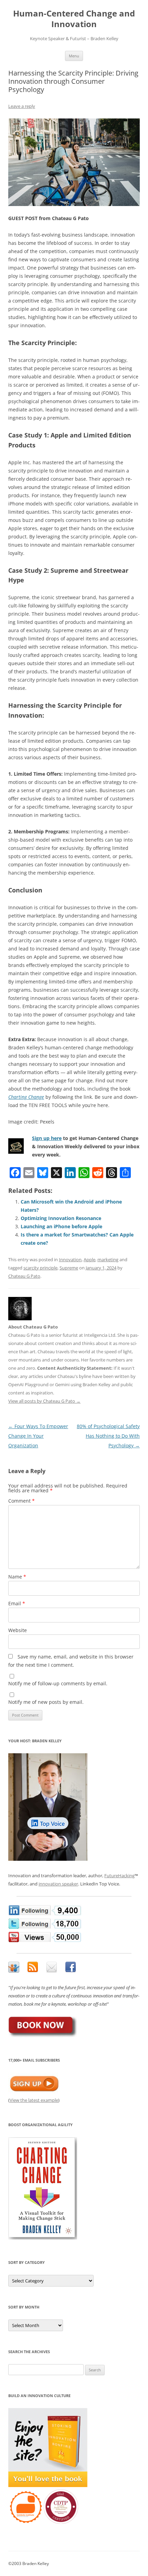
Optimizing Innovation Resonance (61, 1218)
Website (18, 1630)
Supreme (69, 1268)
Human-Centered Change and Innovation (74, 19)
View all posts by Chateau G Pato (44, 1401)
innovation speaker (58, 1884)
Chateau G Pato (24, 1276)
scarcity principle (40, 1268)
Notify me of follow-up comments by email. (58, 1683)
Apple (89, 1259)
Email (17, 1603)
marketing (108, 1259)
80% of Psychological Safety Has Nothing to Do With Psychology (108, 1436)
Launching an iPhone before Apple (61, 1226)
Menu (74, 56)
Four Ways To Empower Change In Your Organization (38, 1436)
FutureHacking (119, 1876)
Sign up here (47, 1138)
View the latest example (34, 2100)
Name (17, 1577)
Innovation (70, 1259)
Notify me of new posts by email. (46, 1702)
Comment (22, 1501)
